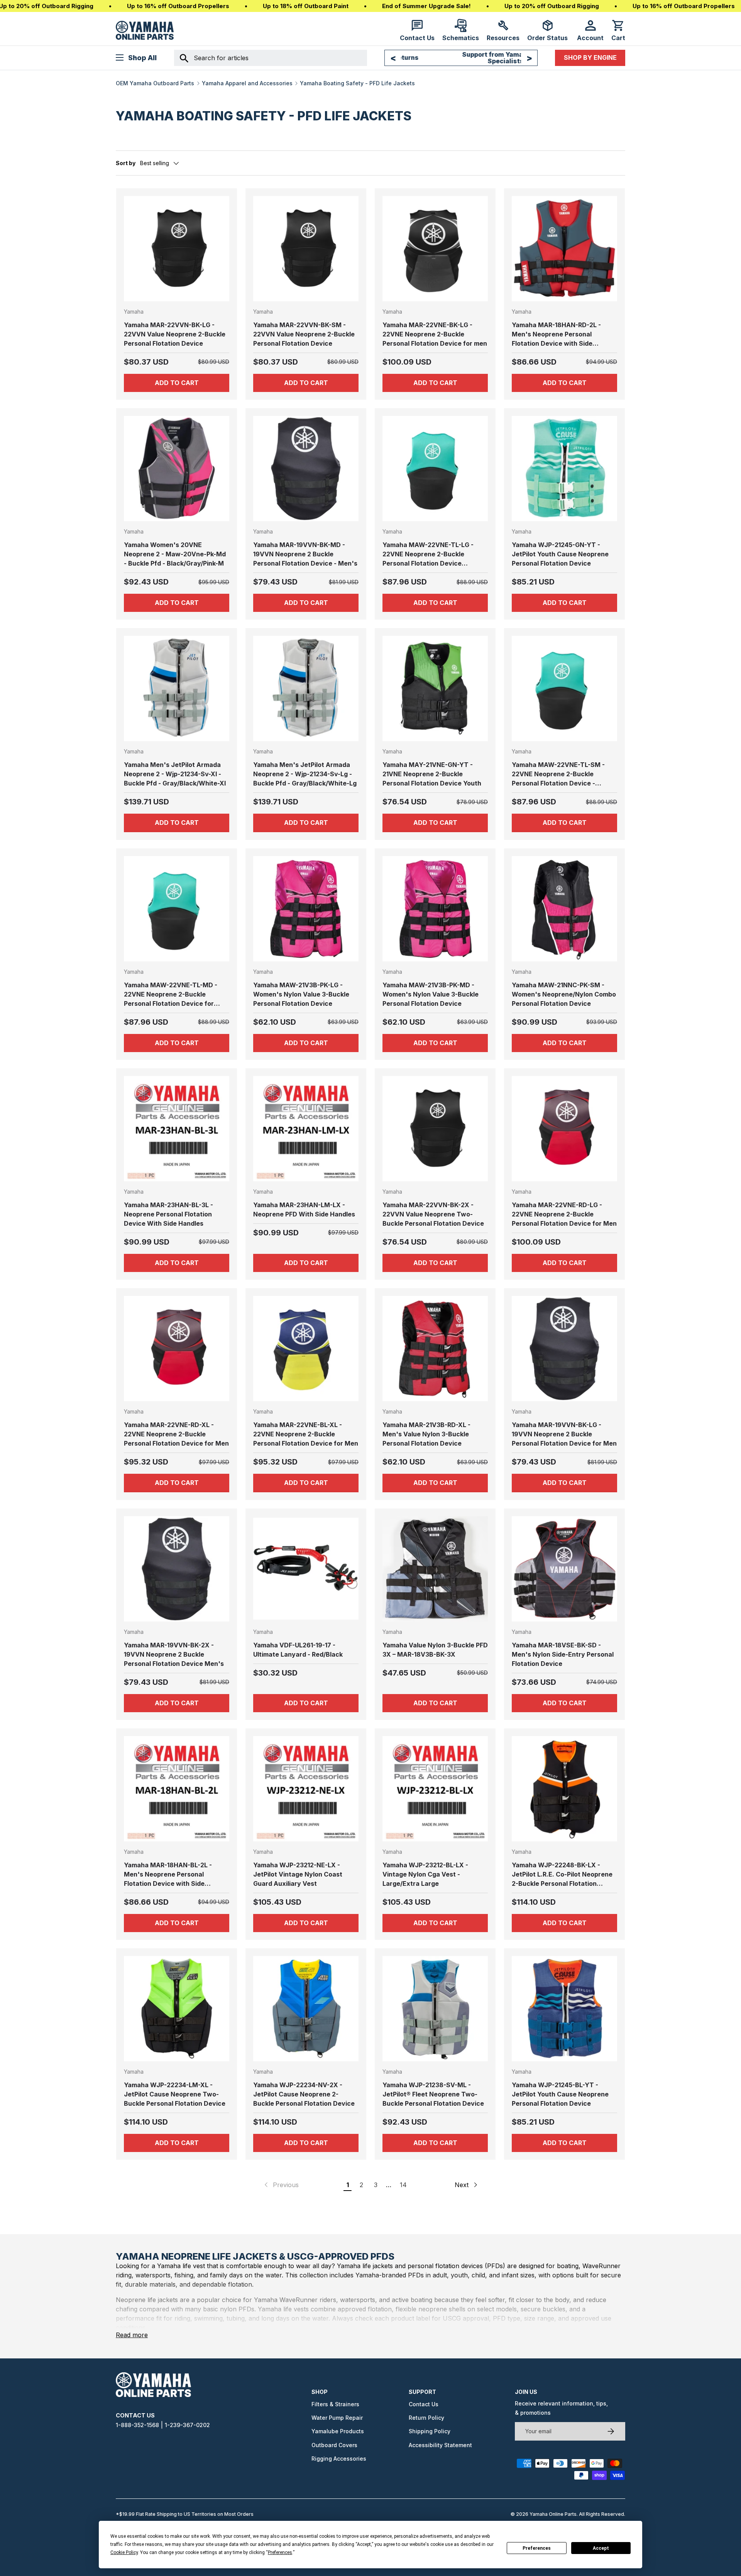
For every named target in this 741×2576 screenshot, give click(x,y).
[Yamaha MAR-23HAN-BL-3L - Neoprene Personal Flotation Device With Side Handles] (177, 1129)
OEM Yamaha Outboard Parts (155, 83)
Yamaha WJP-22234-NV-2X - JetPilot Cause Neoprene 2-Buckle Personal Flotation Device (304, 2094)
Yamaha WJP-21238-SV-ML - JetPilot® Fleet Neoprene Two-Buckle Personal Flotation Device (433, 2094)
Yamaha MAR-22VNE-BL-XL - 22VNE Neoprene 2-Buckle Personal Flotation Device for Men (306, 1434)
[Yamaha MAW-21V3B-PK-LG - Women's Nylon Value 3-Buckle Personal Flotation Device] (306, 909)
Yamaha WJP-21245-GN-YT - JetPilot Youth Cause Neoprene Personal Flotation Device (560, 554)
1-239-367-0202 (187, 2425)
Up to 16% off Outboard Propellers (178, 6)
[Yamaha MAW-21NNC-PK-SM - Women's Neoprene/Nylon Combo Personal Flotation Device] (564, 909)
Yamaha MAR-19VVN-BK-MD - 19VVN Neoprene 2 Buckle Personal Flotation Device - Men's (305, 554)
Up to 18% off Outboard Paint (306, 6)
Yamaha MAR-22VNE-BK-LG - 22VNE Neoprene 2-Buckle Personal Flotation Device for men (435, 334)
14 (403, 2185)
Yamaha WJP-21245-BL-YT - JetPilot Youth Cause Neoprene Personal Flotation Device (560, 2094)
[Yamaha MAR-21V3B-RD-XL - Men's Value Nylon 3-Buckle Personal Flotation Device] (435, 1349)
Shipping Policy (430, 2431)
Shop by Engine (590, 57)
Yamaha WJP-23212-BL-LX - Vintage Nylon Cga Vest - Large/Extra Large (425, 1874)
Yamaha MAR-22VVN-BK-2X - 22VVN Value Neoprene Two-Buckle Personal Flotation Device (433, 1214)
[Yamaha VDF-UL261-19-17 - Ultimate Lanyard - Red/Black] (306, 1569)
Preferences (537, 2548)
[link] (281, 2185)
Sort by (126, 163)
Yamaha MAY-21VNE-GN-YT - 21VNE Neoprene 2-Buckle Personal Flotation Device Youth (432, 774)
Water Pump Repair (337, 2418)
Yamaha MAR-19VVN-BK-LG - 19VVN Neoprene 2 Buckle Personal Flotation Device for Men (564, 1434)
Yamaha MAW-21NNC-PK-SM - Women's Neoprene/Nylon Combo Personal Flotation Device (564, 994)
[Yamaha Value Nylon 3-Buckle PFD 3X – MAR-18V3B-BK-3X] (435, 1569)
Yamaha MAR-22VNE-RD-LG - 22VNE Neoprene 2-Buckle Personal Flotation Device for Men (564, 1214)
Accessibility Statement (440, 2445)
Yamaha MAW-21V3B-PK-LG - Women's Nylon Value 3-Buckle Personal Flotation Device (301, 994)
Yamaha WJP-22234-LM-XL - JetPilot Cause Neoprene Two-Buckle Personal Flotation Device (175, 2094)
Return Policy (426, 2418)
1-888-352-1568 (137, 2425)
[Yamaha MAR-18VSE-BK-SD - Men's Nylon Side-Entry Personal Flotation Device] (564, 1569)
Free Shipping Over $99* (461, 57)
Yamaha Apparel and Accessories (247, 83)
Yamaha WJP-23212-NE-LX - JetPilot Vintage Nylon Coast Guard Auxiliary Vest (298, 1874)
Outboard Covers (334, 2445)
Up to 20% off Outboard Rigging (552, 6)
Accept (601, 2548)
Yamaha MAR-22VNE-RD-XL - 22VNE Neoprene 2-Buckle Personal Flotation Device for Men (176, 1434)
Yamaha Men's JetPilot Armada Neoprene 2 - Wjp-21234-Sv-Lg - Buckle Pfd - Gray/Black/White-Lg (305, 774)
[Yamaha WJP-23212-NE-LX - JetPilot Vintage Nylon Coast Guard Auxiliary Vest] (306, 1789)
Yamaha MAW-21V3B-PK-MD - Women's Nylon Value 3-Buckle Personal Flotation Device (431, 994)
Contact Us (424, 2404)
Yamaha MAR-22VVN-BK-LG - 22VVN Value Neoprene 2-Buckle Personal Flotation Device (175, 334)
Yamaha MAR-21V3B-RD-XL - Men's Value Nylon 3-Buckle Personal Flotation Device (426, 1434)
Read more (132, 2335)
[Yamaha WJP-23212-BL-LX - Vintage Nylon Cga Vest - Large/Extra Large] (435, 1789)
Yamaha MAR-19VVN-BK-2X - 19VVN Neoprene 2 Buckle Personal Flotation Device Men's (174, 1654)
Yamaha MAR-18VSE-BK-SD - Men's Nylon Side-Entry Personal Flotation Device (563, 1654)
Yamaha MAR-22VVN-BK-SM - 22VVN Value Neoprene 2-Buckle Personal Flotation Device (304, 334)
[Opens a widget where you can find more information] (34, 2562)
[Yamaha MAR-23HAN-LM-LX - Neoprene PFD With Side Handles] (306, 1129)
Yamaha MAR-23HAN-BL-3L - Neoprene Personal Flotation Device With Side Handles (168, 1214)
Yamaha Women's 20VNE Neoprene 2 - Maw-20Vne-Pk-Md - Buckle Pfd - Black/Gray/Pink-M (175, 554)
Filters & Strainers (335, 2404)
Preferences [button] (280, 2552)
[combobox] (271, 58)
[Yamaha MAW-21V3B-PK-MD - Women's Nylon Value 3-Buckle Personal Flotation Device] (435, 909)
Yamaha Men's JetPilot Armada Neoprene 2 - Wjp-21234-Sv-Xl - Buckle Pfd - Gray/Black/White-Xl (175, 774)
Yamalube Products (338, 2431)
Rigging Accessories (339, 2459)
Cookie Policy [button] (124, 2552)
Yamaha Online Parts (553, 2514)
